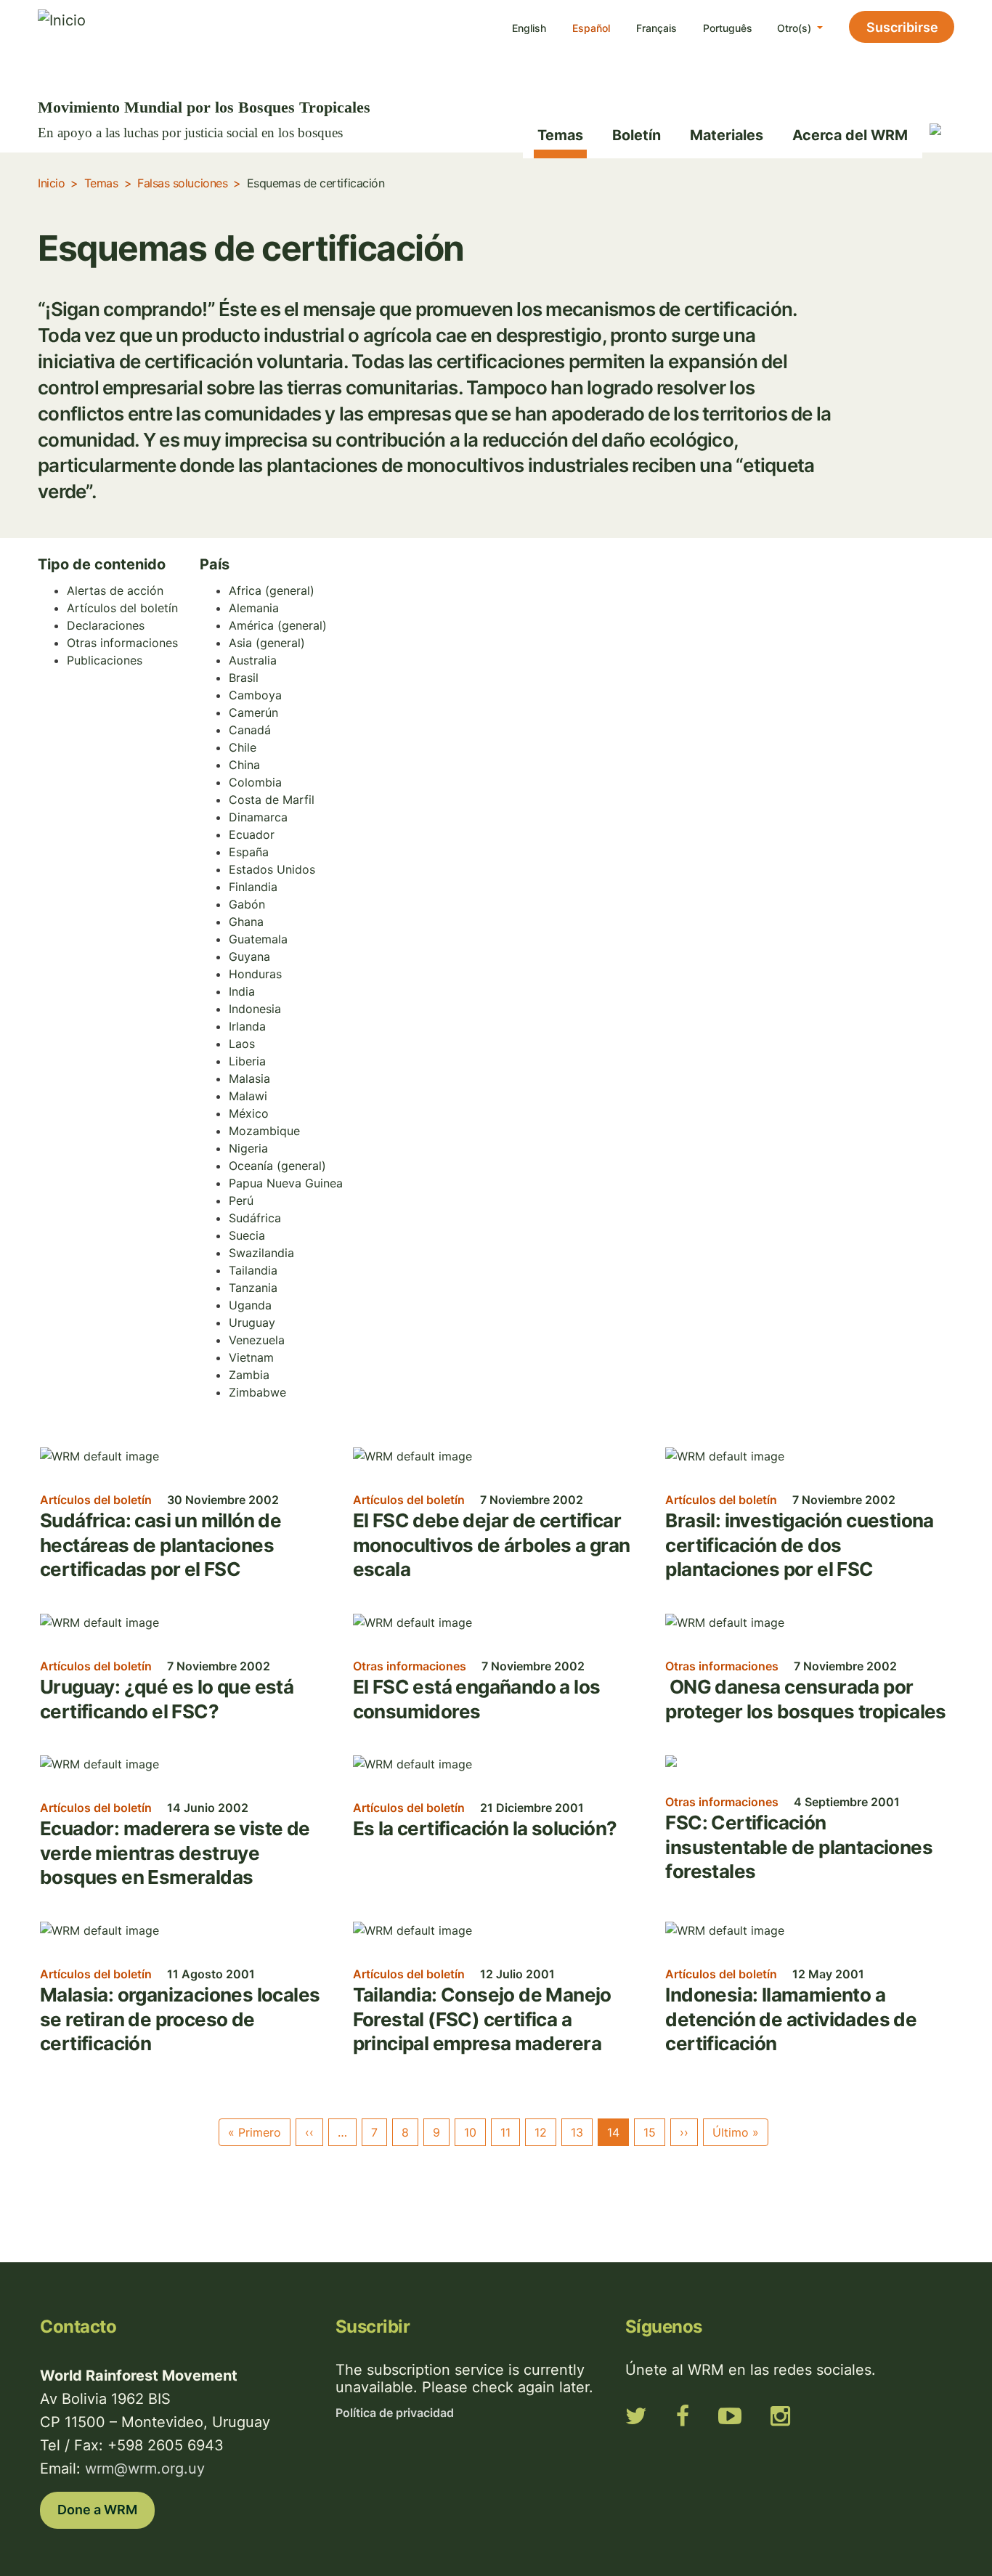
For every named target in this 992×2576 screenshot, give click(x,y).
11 (505, 2132)
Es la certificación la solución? (485, 1828)
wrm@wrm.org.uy (145, 2469)
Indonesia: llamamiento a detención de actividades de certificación (791, 2019)
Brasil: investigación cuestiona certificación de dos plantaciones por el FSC (799, 1545)
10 (470, 2132)
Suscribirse (902, 27)
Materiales (727, 135)
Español (591, 28)
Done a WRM (97, 2510)
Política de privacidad (395, 2413)
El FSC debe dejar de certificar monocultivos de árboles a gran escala (492, 1545)
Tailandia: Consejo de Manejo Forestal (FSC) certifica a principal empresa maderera (482, 2019)
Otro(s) (796, 28)
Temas (560, 135)
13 (577, 2132)
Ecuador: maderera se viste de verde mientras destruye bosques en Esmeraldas (175, 1853)
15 (650, 2132)
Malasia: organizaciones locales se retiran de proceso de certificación (180, 2019)
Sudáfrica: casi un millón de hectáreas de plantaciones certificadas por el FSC (160, 1545)
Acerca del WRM (850, 135)
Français (656, 28)
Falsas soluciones (182, 183)
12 (541, 2132)
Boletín (637, 135)
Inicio (51, 183)
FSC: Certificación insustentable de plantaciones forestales (799, 1847)
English (529, 28)
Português (728, 28)
